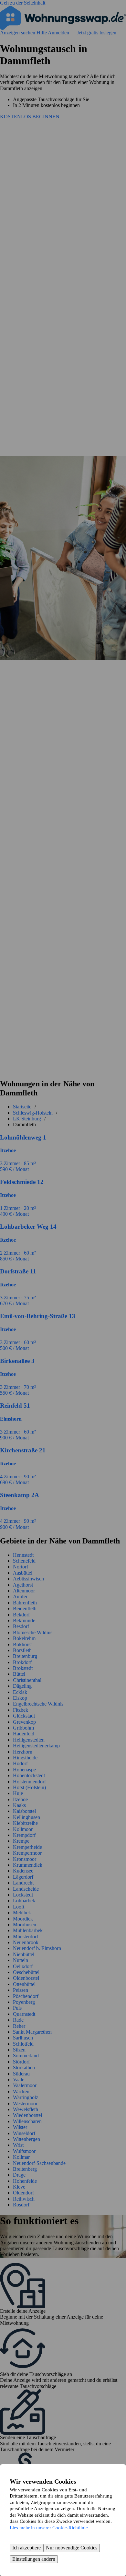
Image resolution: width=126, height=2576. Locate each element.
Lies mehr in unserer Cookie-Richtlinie (49, 2528)
